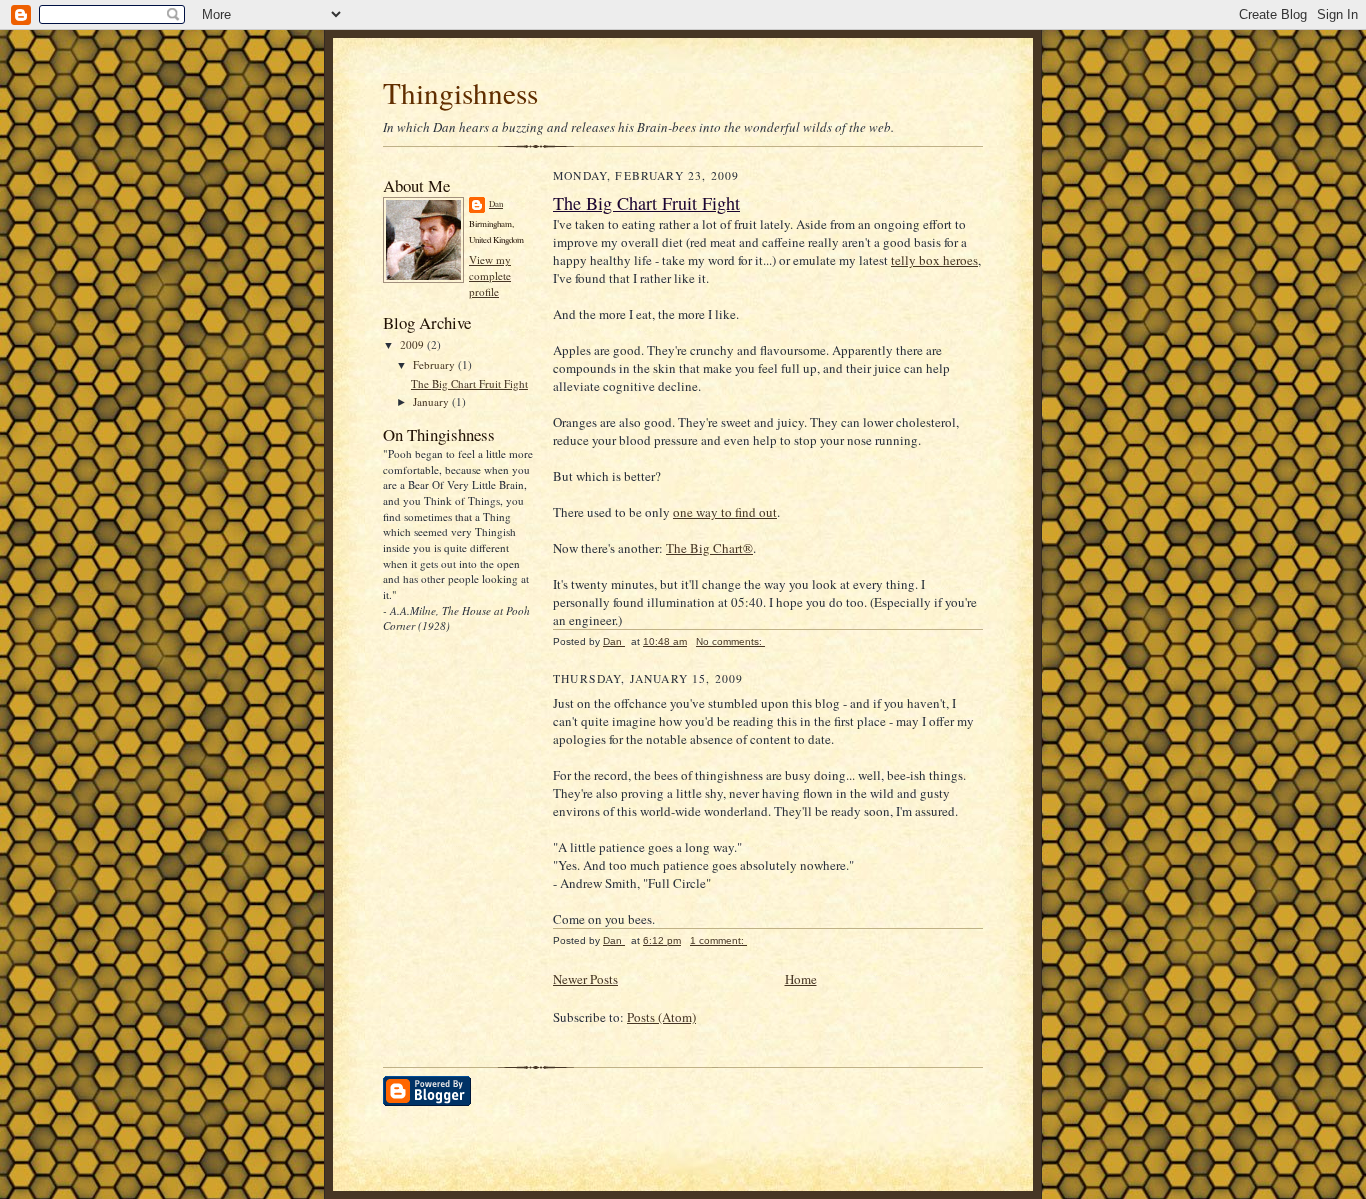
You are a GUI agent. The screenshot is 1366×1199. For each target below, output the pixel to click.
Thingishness (460, 92)
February (435, 364)
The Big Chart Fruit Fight (469, 383)
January (432, 401)
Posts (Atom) (661, 1017)
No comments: (730, 641)
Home (801, 979)
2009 (413, 344)
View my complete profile (490, 275)
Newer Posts (585, 979)
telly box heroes (934, 260)
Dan (496, 204)
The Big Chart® (709, 548)
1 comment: (718, 940)
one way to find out (725, 512)
